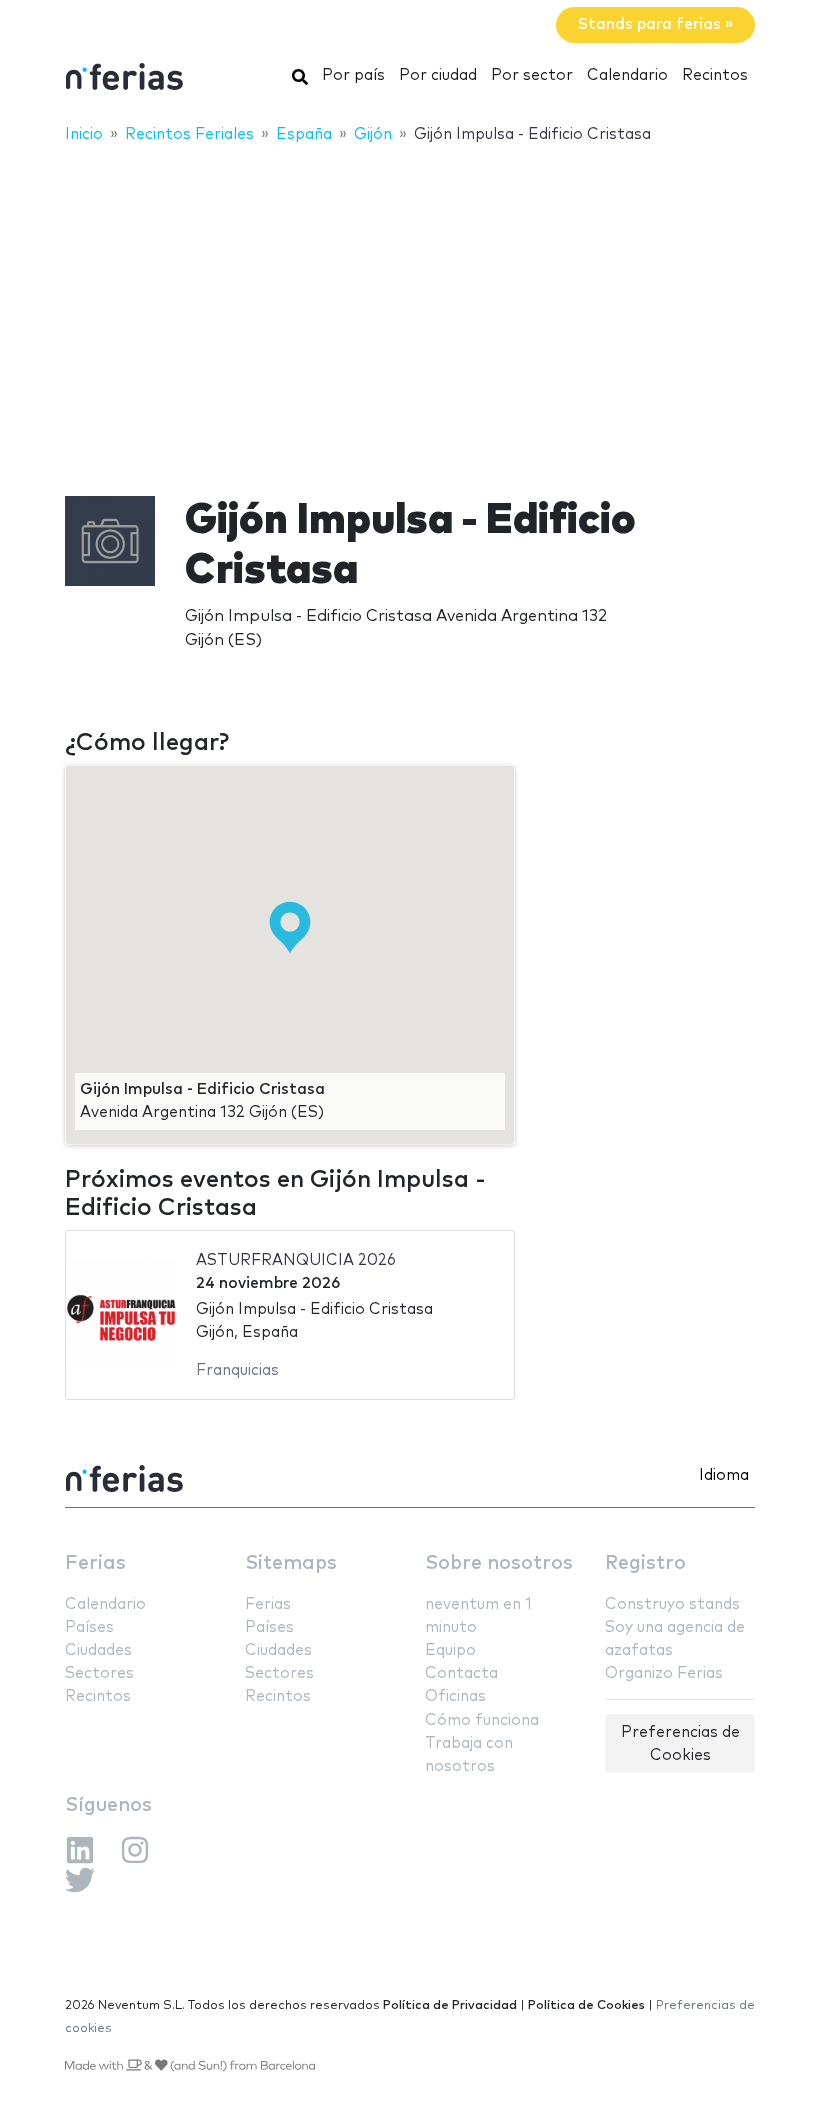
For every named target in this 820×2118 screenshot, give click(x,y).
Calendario (627, 75)
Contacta (461, 1673)
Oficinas (455, 1696)
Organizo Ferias (664, 1673)
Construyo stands (672, 1604)
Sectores (99, 1673)
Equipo (450, 1650)
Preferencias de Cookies (680, 1744)
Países (89, 1627)
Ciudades (98, 1650)
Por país (353, 75)
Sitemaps (291, 1563)
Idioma (724, 1475)
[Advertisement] (410, 307)
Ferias (95, 1563)
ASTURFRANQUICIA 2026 (296, 1260)
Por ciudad (438, 75)
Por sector (532, 75)
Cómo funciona (482, 1720)
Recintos (715, 75)
